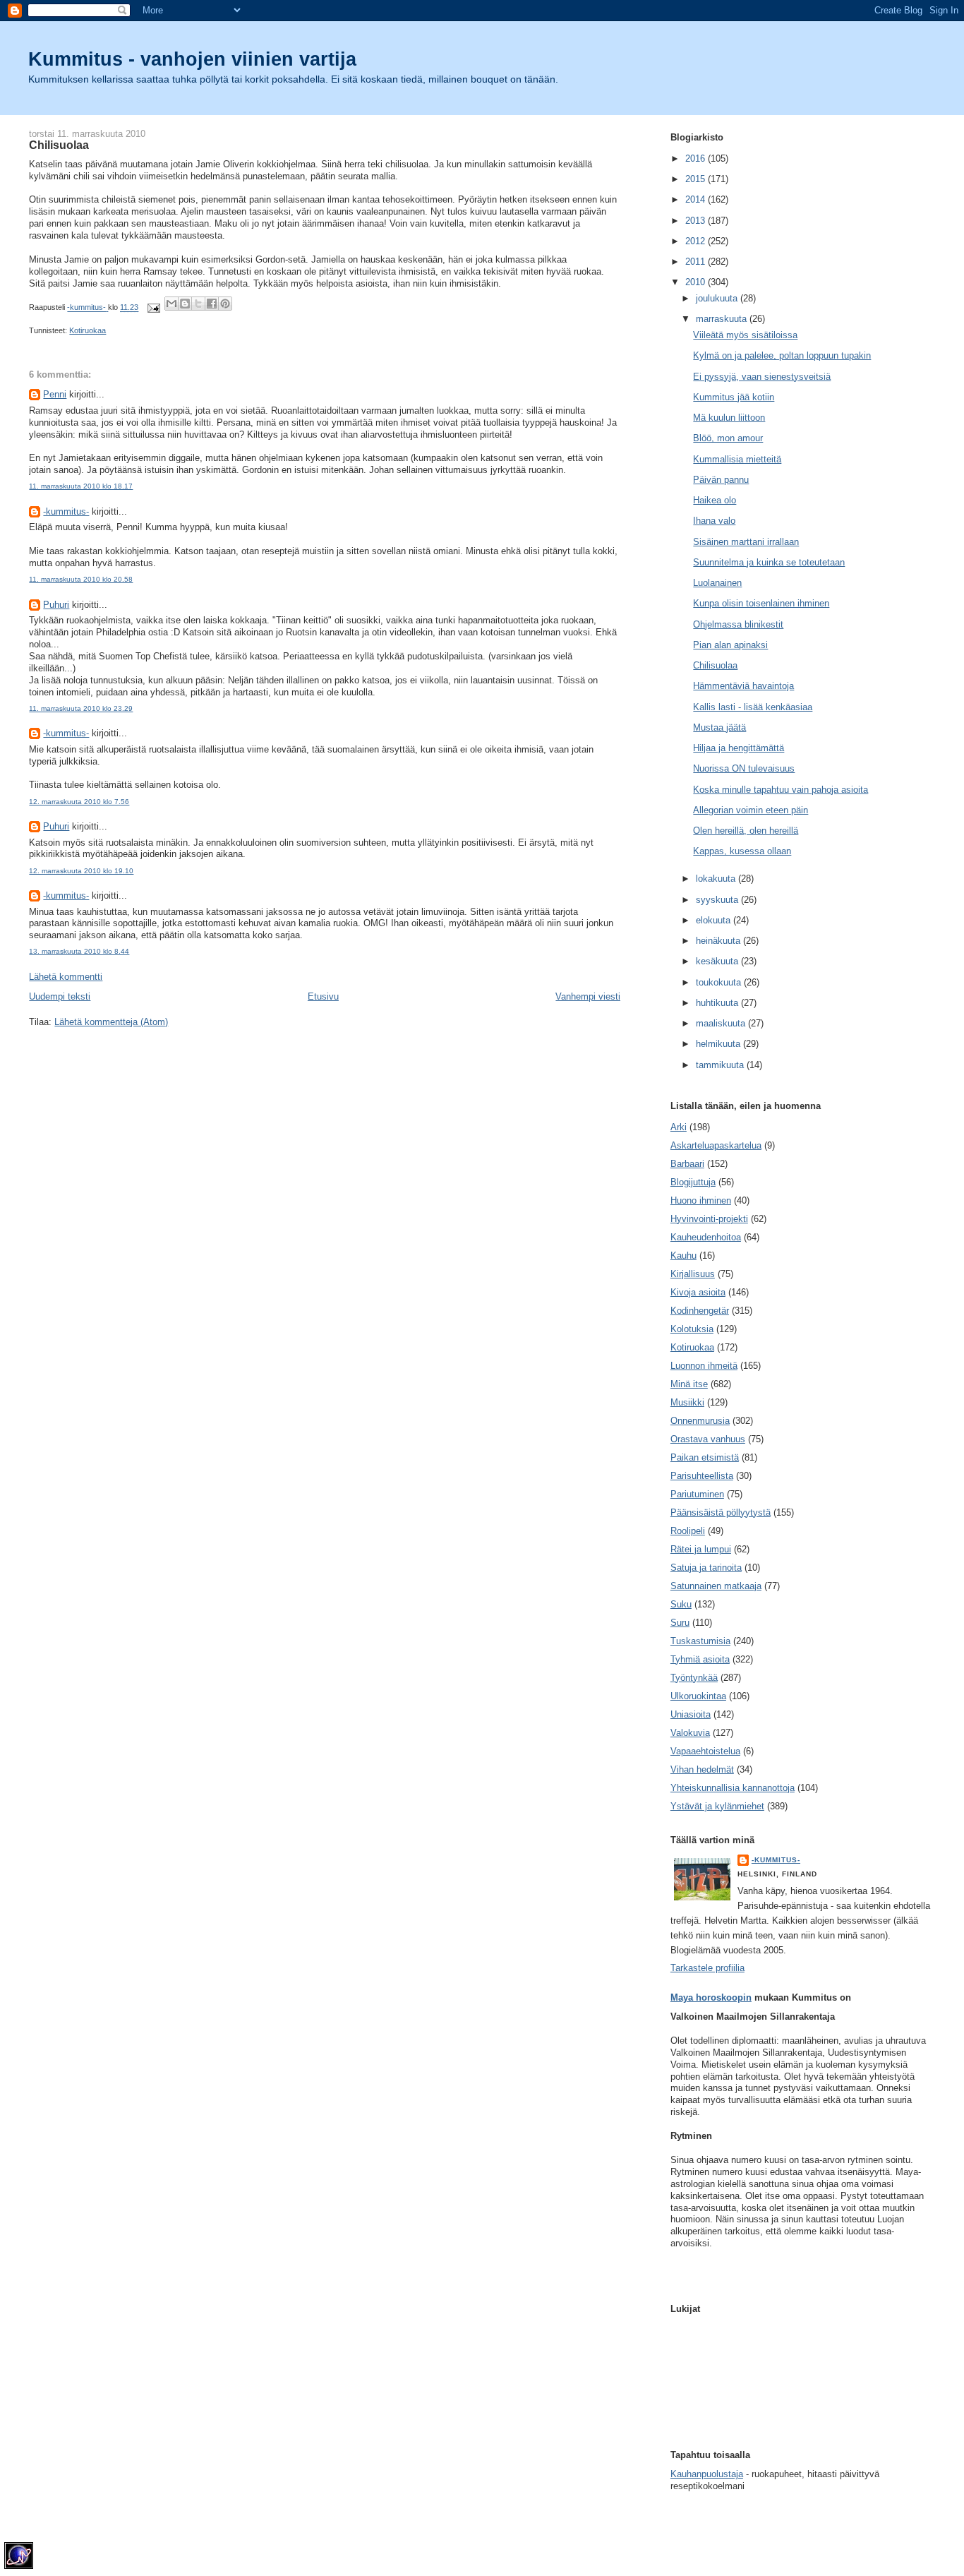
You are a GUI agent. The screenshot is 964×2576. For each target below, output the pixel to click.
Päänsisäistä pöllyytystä (721, 1512)
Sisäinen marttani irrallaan (746, 542)
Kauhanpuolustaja (707, 2474)
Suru (680, 1623)
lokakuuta (717, 879)
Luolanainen (717, 583)
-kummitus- (66, 511)
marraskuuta (723, 319)
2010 (697, 282)
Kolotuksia (692, 1329)
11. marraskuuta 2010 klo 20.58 (81, 579)
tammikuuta (721, 1065)
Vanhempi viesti (588, 996)
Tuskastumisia (700, 1641)
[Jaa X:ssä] (198, 304)
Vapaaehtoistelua (705, 1751)
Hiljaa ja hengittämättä (739, 748)
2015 (697, 179)
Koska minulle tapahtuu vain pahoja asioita (781, 790)
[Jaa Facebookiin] (212, 304)
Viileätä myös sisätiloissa (745, 335)
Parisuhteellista (702, 1476)
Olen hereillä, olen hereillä (746, 831)
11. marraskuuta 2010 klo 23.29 (81, 708)
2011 (697, 262)
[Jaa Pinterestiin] (225, 304)
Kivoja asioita (698, 1292)
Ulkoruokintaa (698, 1696)
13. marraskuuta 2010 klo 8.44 (79, 951)
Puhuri (56, 605)
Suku (681, 1604)
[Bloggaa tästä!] (185, 304)
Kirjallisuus (693, 1274)
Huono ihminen (701, 1200)
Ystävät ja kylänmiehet (717, 1806)
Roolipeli (688, 1531)
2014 (697, 199)
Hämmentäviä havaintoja (743, 686)
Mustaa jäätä (719, 727)
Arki (679, 1127)
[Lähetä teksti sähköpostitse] (153, 308)
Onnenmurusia (700, 1421)
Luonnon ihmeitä (704, 1366)
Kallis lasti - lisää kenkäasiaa (753, 707)
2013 (697, 221)
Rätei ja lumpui (701, 1549)
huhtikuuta (718, 1003)
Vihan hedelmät (702, 1769)
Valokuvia (690, 1733)
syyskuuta (718, 900)
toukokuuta (720, 982)
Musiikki (687, 1402)
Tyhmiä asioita (700, 1659)
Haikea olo (715, 500)
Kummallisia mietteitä (737, 459)
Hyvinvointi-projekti (709, 1219)
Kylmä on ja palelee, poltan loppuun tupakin (782, 355)
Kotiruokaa (88, 330)
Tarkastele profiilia (707, 1968)
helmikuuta (719, 1044)
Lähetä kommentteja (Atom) (111, 1022)
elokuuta (715, 920)
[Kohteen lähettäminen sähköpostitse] (171, 304)
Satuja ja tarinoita (706, 1568)
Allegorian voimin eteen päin (751, 810)
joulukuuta (718, 298)
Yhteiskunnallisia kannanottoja (733, 1788)
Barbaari (687, 1164)
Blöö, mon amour (728, 438)
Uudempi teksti (60, 996)
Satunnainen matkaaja (716, 1586)
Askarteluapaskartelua (716, 1145)
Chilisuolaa (715, 665)
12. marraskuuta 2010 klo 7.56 (79, 802)
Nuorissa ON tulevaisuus (744, 768)
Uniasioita (691, 1714)
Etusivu (323, 996)
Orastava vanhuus (708, 1439)
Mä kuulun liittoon (729, 418)
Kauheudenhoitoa (706, 1237)
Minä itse (689, 1384)
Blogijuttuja (693, 1182)
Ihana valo (714, 521)
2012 (697, 241)
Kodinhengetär (700, 1311)
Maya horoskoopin (711, 1997)
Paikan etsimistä (705, 1457)
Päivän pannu (721, 480)
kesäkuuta (718, 961)
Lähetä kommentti (66, 977)
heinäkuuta (719, 941)
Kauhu (683, 1256)
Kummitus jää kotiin (734, 397)
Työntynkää (694, 1678)
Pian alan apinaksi (730, 645)
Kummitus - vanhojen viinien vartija (192, 59)
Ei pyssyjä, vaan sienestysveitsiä (762, 377)
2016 (697, 158)
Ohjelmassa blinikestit (738, 624)
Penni (55, 394)
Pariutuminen (697, 1494)
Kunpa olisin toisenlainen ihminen (761, 603)
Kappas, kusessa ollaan (742, 851)
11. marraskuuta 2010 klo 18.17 (81, 486)
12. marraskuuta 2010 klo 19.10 (81, 871)
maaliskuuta (722, 1023)
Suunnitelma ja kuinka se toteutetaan (769, 562)
